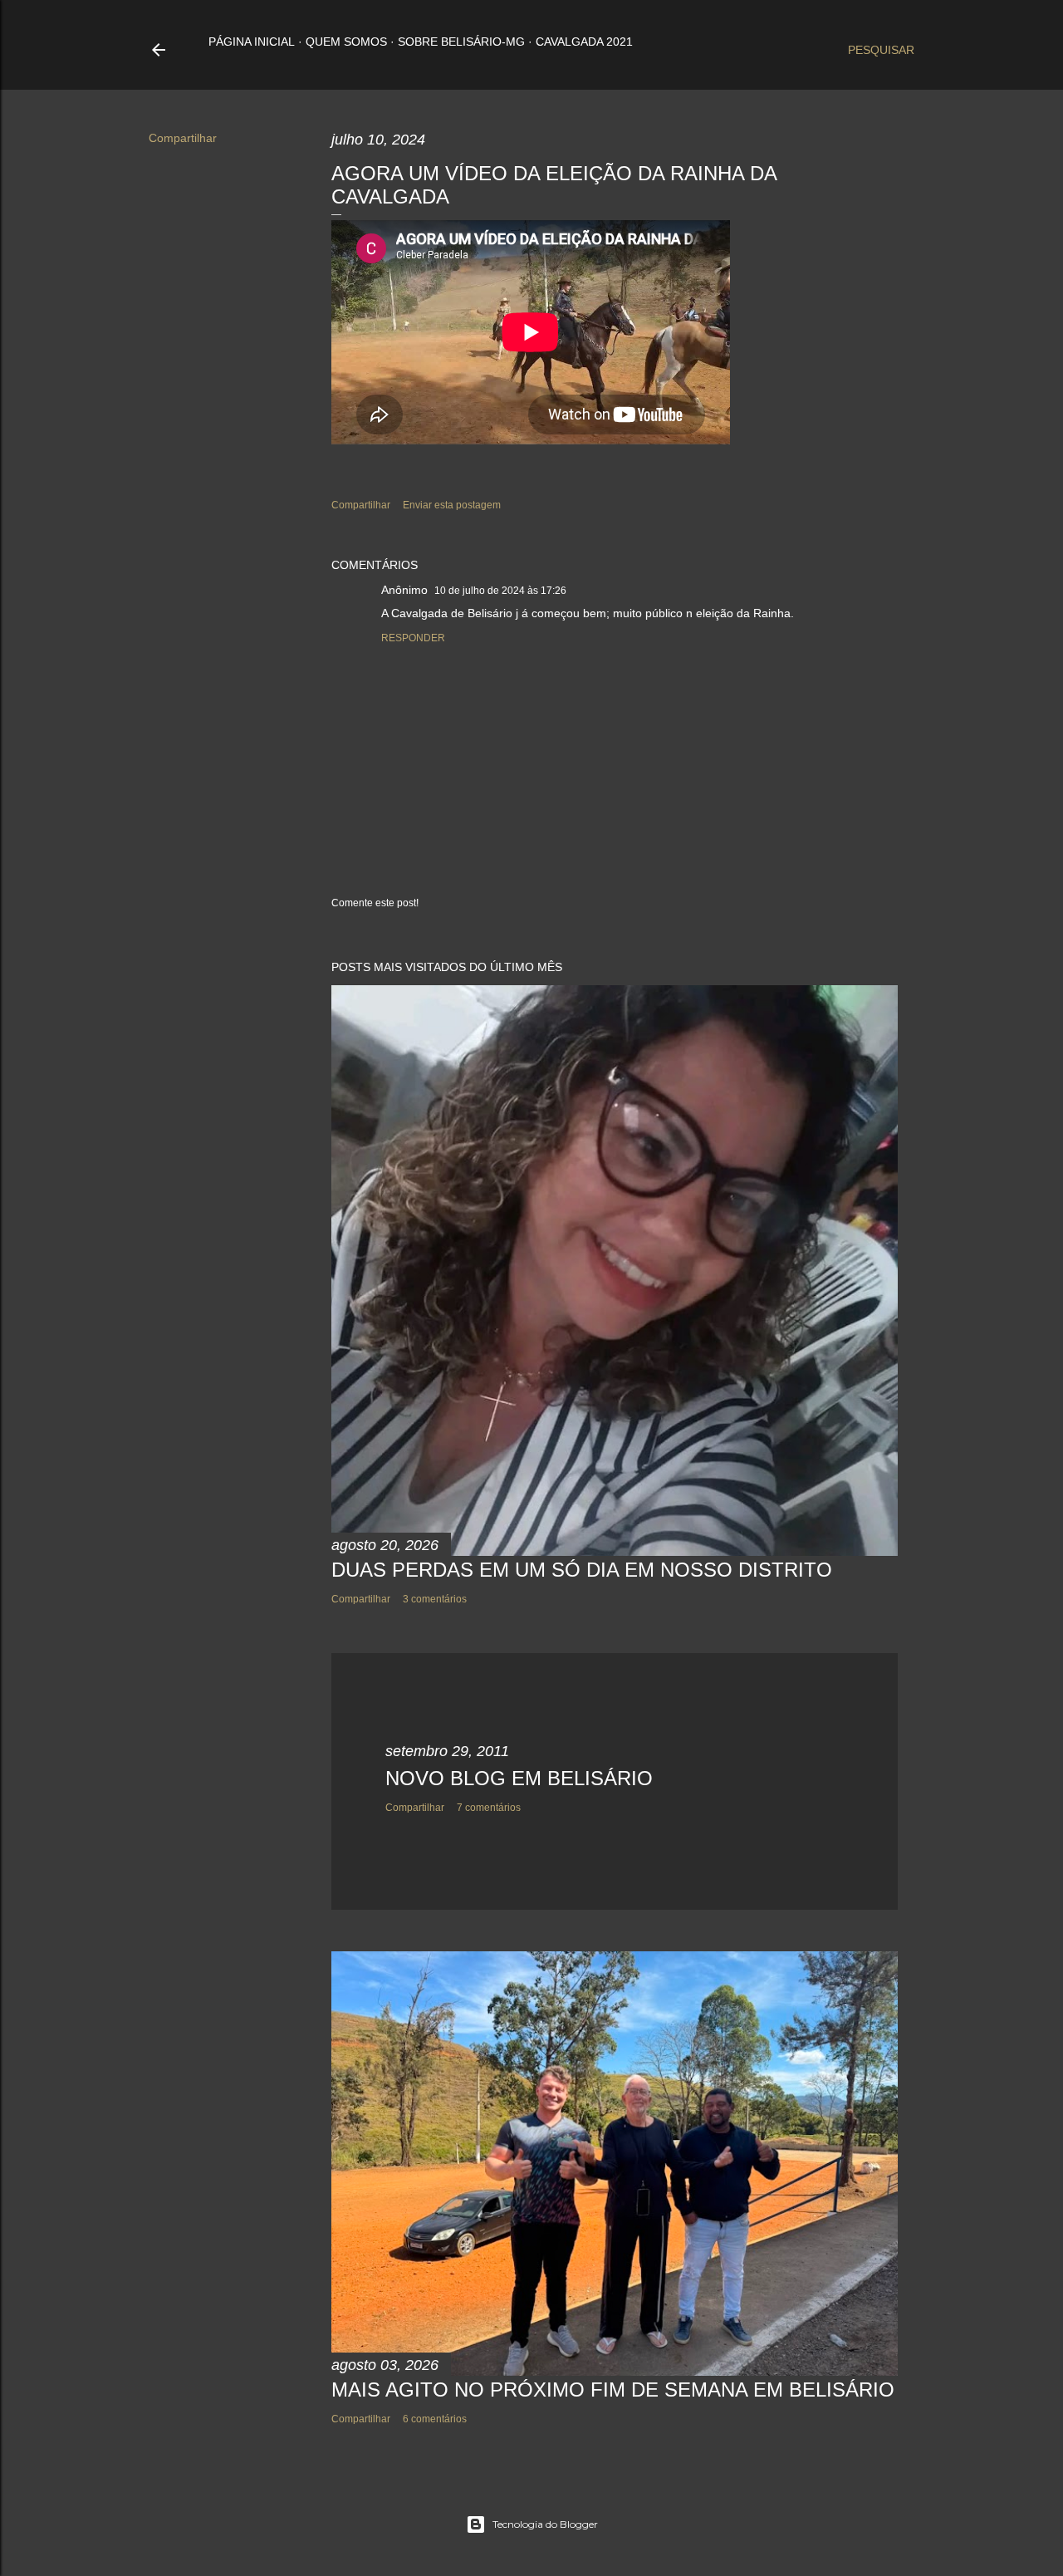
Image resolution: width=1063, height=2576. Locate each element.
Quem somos (346, 42)
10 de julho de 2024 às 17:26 (500, 591)
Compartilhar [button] (183, 138)
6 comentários (435, 2419)
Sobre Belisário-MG (461, 42)
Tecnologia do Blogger (545, 2524)
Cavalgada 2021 (584, 42)
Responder (413, 638)
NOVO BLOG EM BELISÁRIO (519, 1778)
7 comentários (489, 1808)
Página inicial (252, 42)
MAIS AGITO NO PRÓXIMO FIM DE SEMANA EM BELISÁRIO (613, 2390)
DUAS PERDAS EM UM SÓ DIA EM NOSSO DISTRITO (582, 1570)
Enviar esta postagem (452, 505)
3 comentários (435, 1599)
